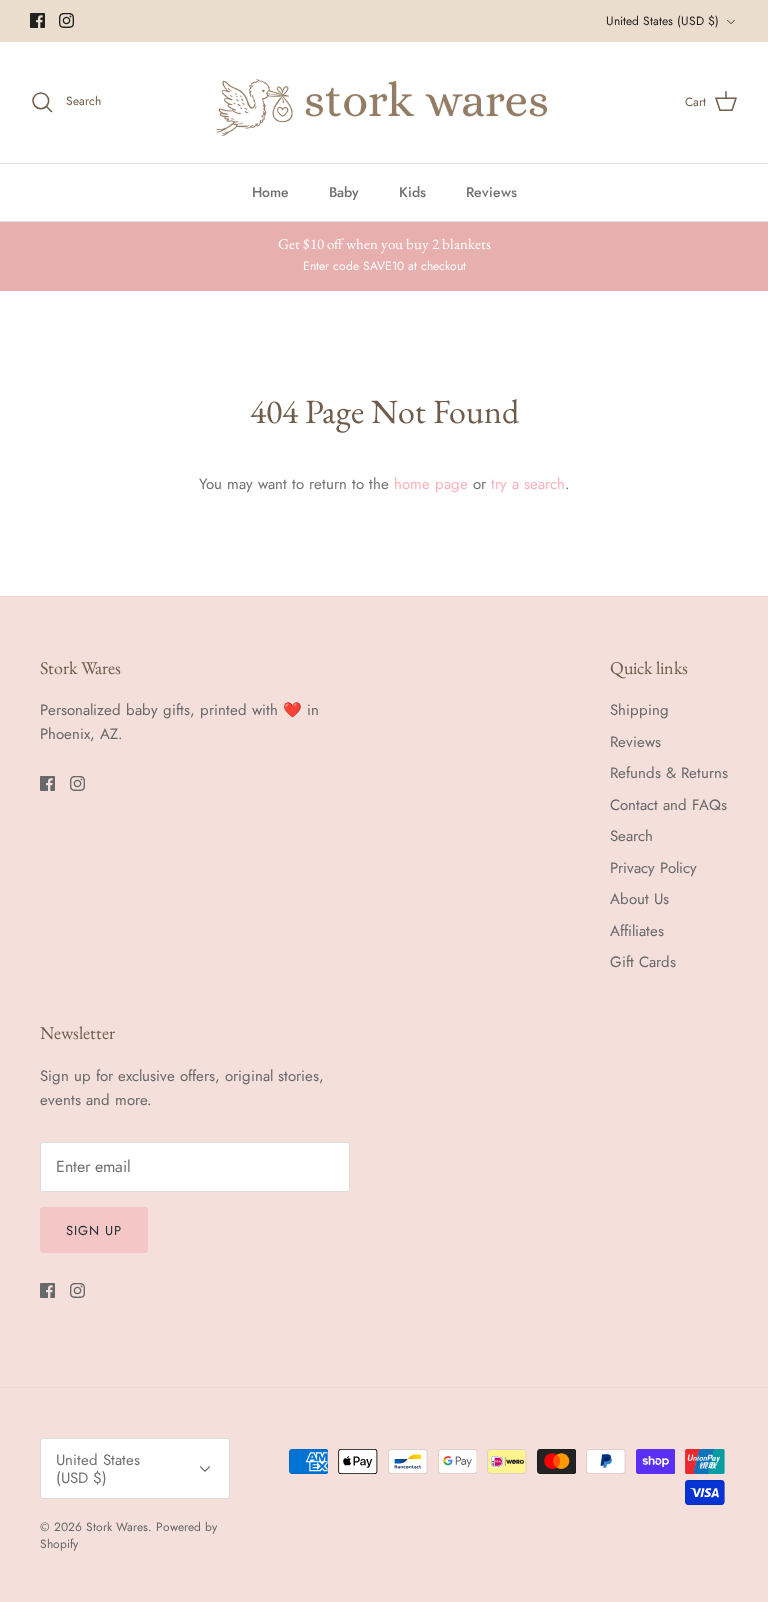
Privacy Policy (653, 868)
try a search (528, 484)
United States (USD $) (662, 21)
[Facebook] (37, 20)
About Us (639, 899)
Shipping (639, 710)
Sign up (94, 1230)
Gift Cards (643, 962)
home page (431, 484)
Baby (344, 192)
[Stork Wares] (384, 102)
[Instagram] (66, 20)
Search (631, 836)
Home (270, 192)
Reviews (491, 192)
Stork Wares (117, 1527)
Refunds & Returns (669, 773)
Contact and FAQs (668, 805)
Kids (412, 192)
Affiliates (637, 931)
